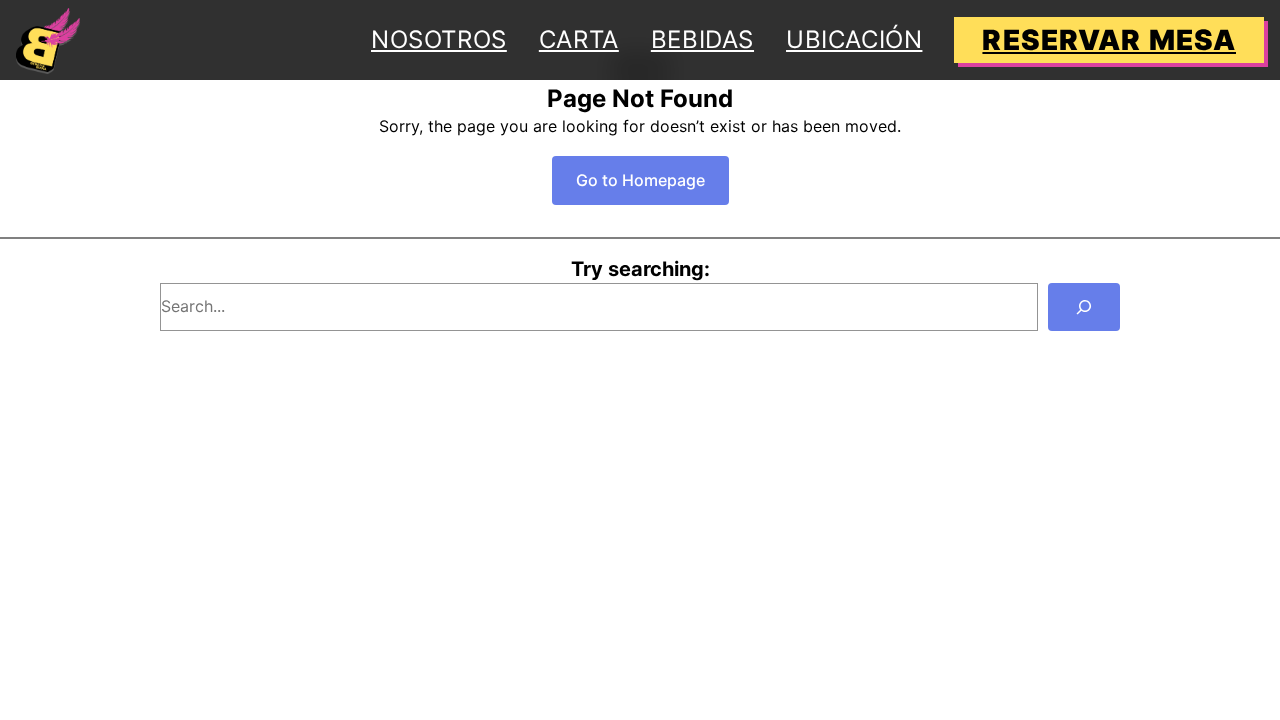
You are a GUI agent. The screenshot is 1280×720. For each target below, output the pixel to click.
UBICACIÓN (854, 39)
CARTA (579, 39)
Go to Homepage (640, 180)
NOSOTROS (439, 39)
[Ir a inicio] (48, 40)
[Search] (1084, 307)
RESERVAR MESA (1109, 40)
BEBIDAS (702, 39)
